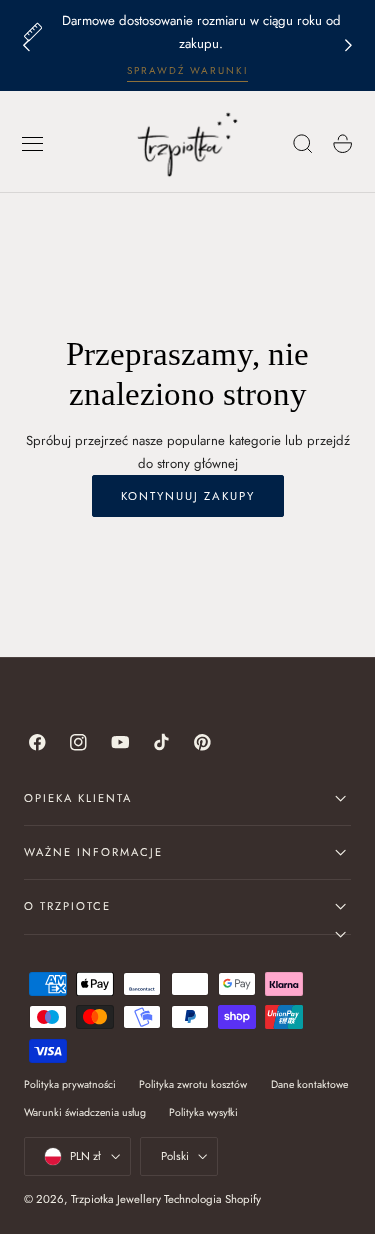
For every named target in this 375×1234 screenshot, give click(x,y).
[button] (33, 144)
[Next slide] (349, 46)
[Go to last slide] (26, 46)
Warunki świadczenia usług (85, 1112)
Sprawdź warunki (187, 70)
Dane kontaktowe (309, 1084)
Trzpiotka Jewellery (116, 1199)
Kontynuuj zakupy (188, 496)
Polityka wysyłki (203, 1112)
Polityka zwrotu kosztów (193, 1084)
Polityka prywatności (70, 1084)
